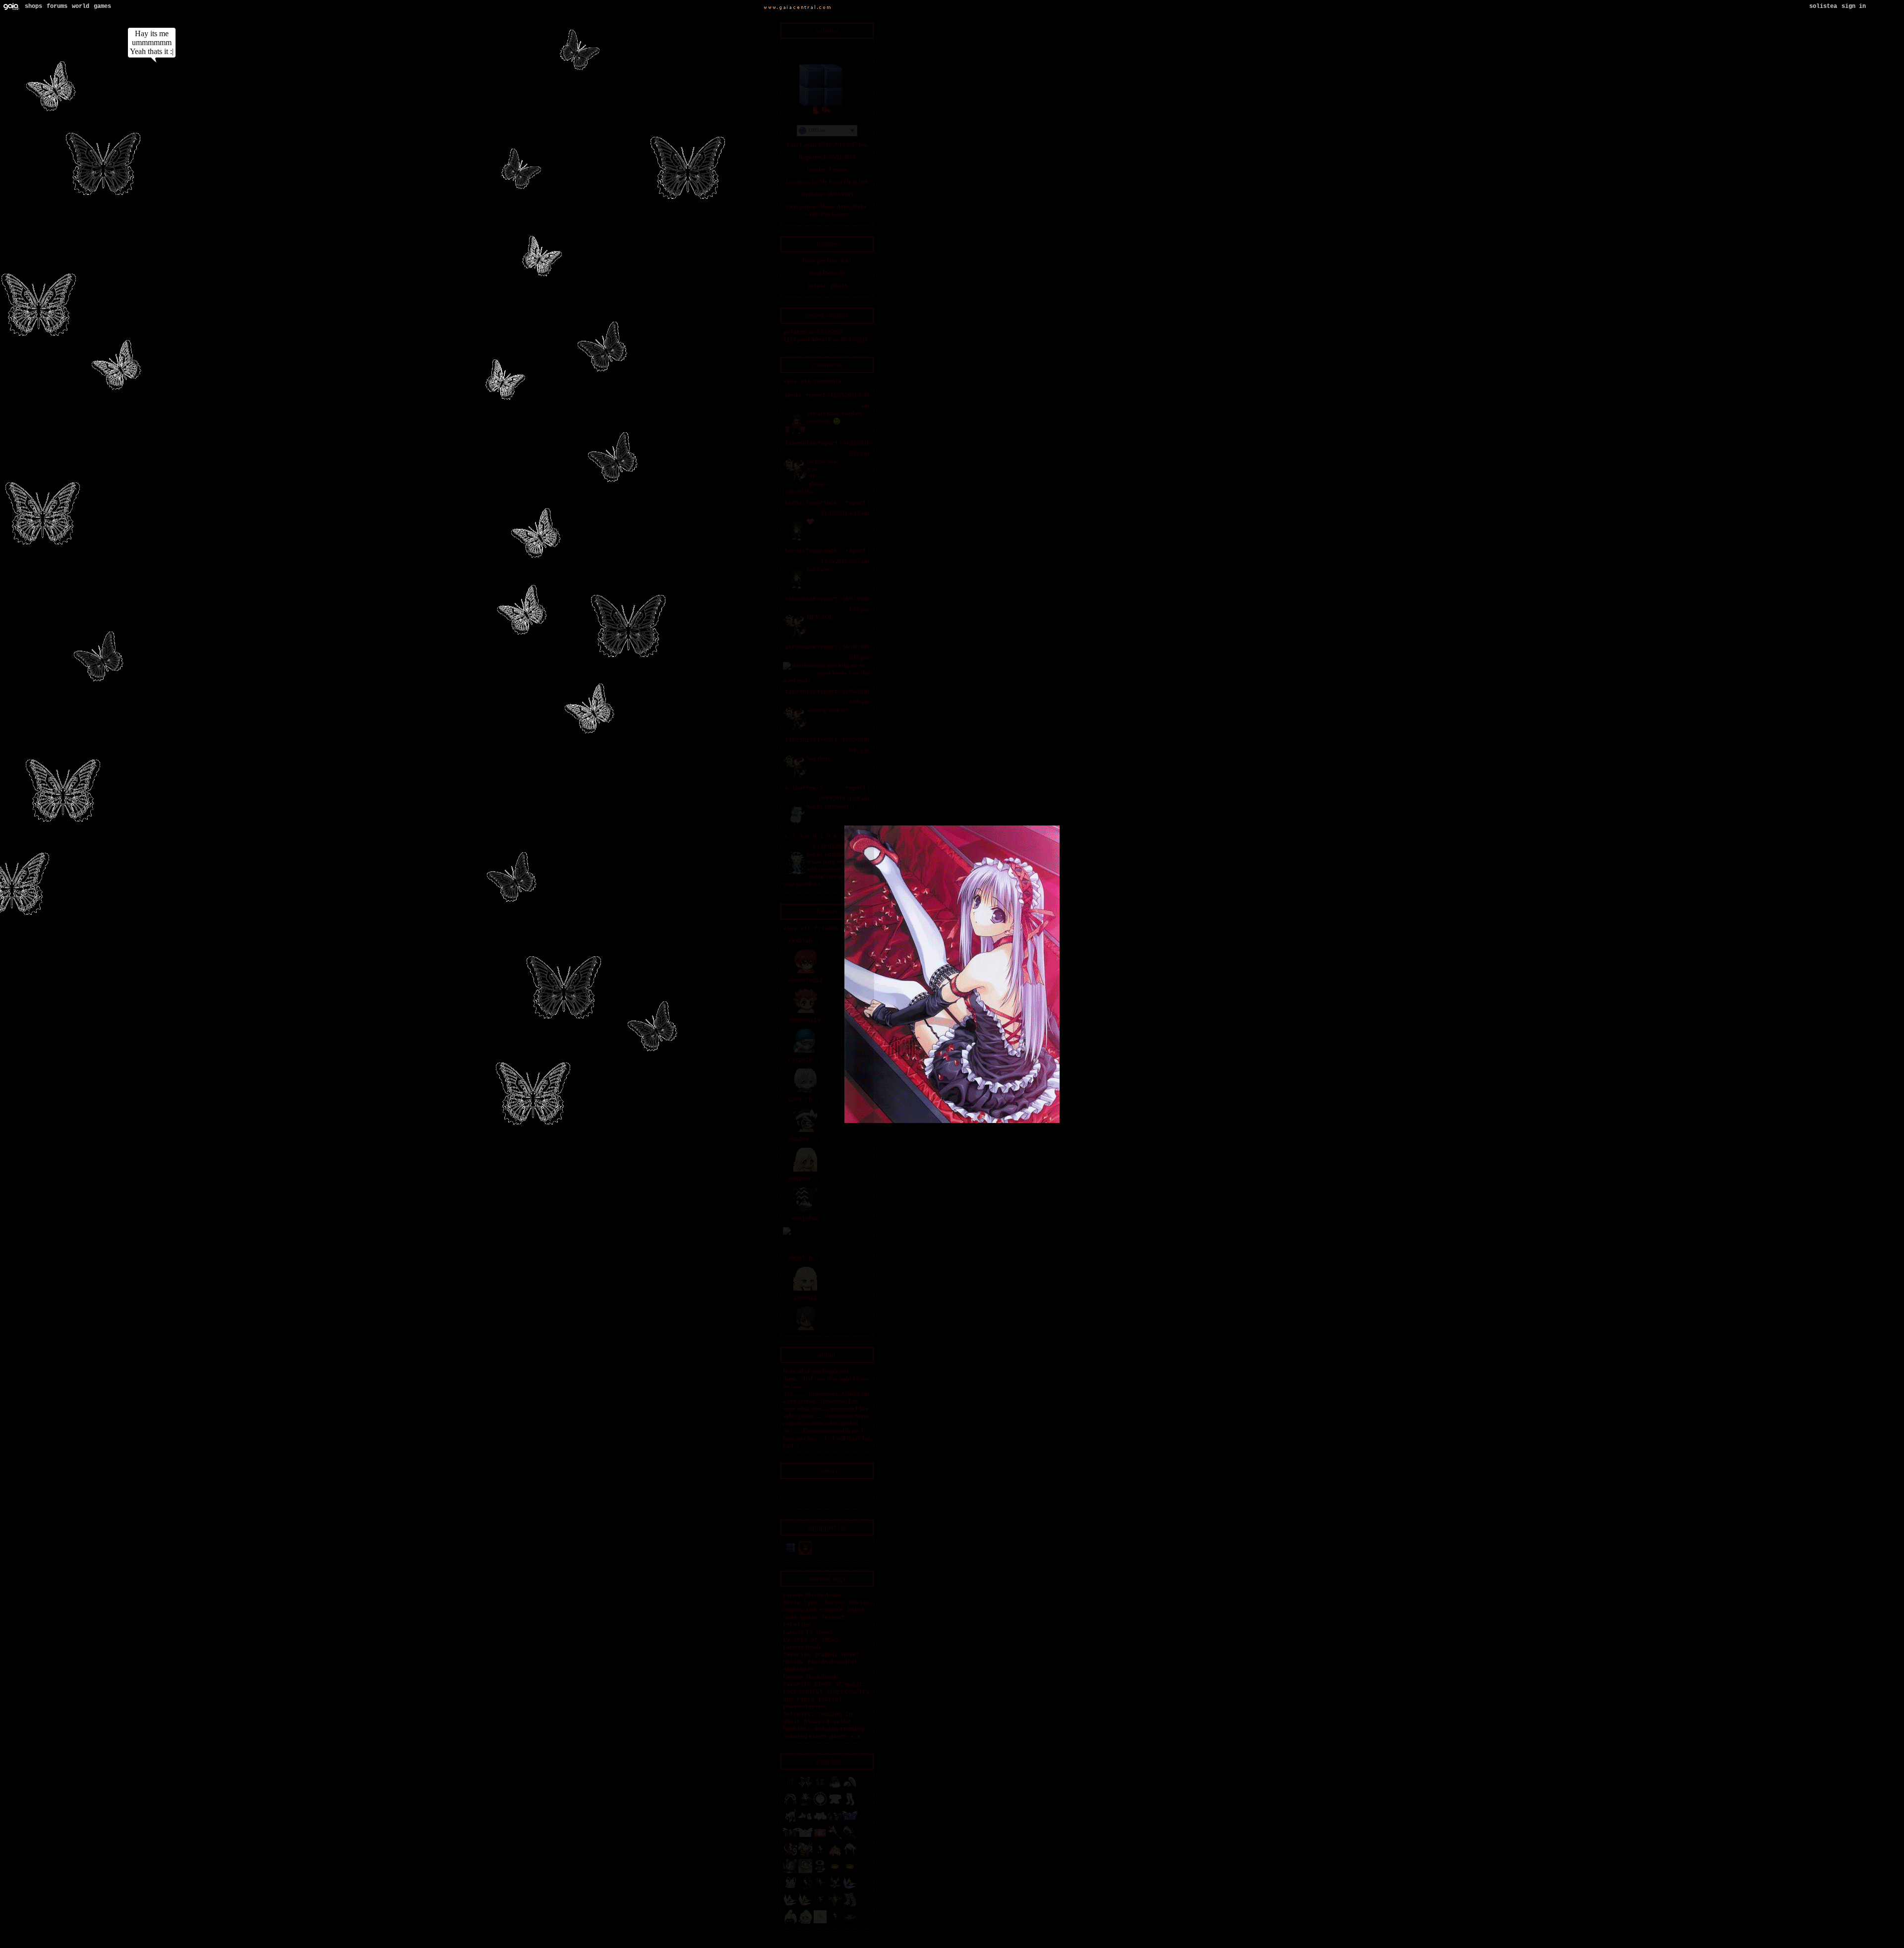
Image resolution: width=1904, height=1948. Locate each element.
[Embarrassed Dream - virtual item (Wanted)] (835, 1923)
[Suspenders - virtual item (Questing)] (790, 1788)
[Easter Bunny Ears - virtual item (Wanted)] (850, 1788)
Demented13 (805, 981)
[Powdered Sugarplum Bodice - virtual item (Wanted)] (790, 1889)
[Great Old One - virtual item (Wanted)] (820, 1889)
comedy (793, 1610)
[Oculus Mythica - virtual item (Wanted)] (835, 1822)
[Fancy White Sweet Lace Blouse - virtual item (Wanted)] (835, 1805)
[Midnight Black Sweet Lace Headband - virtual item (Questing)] (790, 1805)
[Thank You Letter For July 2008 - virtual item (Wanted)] (850, 1822)
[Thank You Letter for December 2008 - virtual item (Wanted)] (805, 1838)
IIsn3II (805, 1298)
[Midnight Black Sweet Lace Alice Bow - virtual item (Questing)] (805, 1788)
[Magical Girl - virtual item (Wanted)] (835, 1838)
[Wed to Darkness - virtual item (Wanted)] (805, 1805)
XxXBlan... (805, 941)
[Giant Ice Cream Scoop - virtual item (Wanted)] (835, 1855)
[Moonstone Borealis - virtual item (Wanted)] (790, 1906)
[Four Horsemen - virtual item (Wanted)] (805, 1855)
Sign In (1854, 6)
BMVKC (794, 396)
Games (102, 6)
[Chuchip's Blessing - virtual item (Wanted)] (790, 1822)
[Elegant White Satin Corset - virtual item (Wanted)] (820, 1822)
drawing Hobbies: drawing (817, 1726)
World (81, 6)
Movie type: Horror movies (826, 1603)
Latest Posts (827, 286)
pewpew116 (805, 1020)
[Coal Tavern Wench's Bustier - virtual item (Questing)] (820, 1788)
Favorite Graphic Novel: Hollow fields (823, 1659)
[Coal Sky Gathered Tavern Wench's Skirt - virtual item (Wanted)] (835, 1788)
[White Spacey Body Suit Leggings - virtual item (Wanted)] (850, 1805)
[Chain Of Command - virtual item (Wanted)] (835, 1889)
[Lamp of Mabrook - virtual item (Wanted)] (805, 1872)
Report (816, 396)
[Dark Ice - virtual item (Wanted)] (820, 1855)
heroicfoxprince (811, 503)
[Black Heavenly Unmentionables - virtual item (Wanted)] (850, 1923)
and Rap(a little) (812, 1700)
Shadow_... (805, 1139)
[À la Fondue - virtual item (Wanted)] (790, 1923)
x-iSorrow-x (804, 788)
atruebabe (801, 648)
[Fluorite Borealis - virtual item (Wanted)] (850, 1889)
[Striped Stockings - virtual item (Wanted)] (850, 1906)
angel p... (805, 1258)
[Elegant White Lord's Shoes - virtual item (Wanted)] (805, 1822)
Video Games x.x (835, 1737)
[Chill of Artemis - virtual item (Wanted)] (820, 1805)
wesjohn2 (805, 1219)
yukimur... (805, 1179)
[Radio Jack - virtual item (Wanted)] (790, 1872)
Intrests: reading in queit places (818, 1718)
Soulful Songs (821, 1692)
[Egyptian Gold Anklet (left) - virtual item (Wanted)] (835, 1872)
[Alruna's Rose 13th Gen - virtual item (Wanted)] (850, 1838)
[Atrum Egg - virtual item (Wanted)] (835, 1906)
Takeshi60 (801, 444)
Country (857, 1692)
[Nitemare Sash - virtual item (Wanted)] (820, 1906)
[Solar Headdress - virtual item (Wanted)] (850, 1855)
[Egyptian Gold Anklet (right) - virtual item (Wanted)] (850, 1872)
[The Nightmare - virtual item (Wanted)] (805, 1889)
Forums (57, 6)
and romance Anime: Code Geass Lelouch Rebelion (825, 1618)
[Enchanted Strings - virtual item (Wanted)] (790, 1855)
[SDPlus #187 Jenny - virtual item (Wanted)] (805, 1923)
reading (795, 1737)
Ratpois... (805, 1060)
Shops (33, 6)
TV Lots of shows (811, 1640)
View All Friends (811, 929)
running (852, 1729)
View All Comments (812, 382)
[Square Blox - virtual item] (790, 1554)
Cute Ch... (805, 1100)
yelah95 (795, 333)
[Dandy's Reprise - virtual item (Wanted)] (820, 1923)
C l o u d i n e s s (818, 836)
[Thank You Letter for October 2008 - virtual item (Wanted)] (790, 1838)
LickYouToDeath (807, 340)
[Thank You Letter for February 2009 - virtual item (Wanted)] (820, 1838)
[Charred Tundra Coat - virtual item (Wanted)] (820, 1872)
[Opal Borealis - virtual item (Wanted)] (805, 1906)
